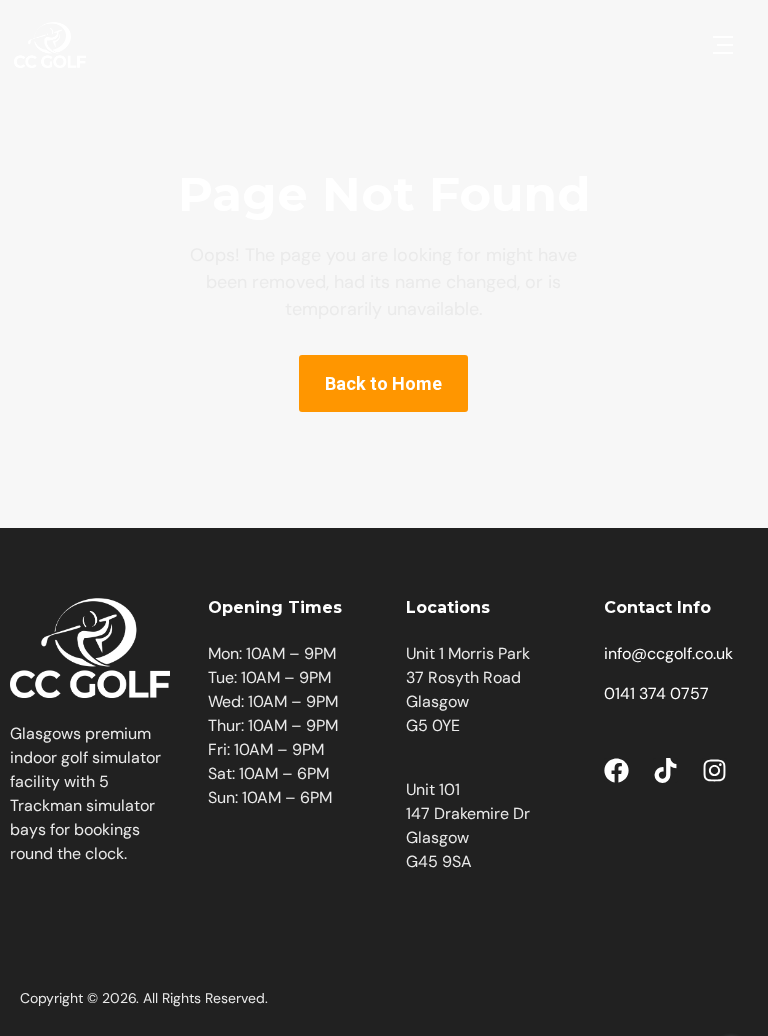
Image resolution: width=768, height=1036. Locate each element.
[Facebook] (616, 770)
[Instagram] (714, 770)
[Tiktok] (665, 770)
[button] (723, 45)
